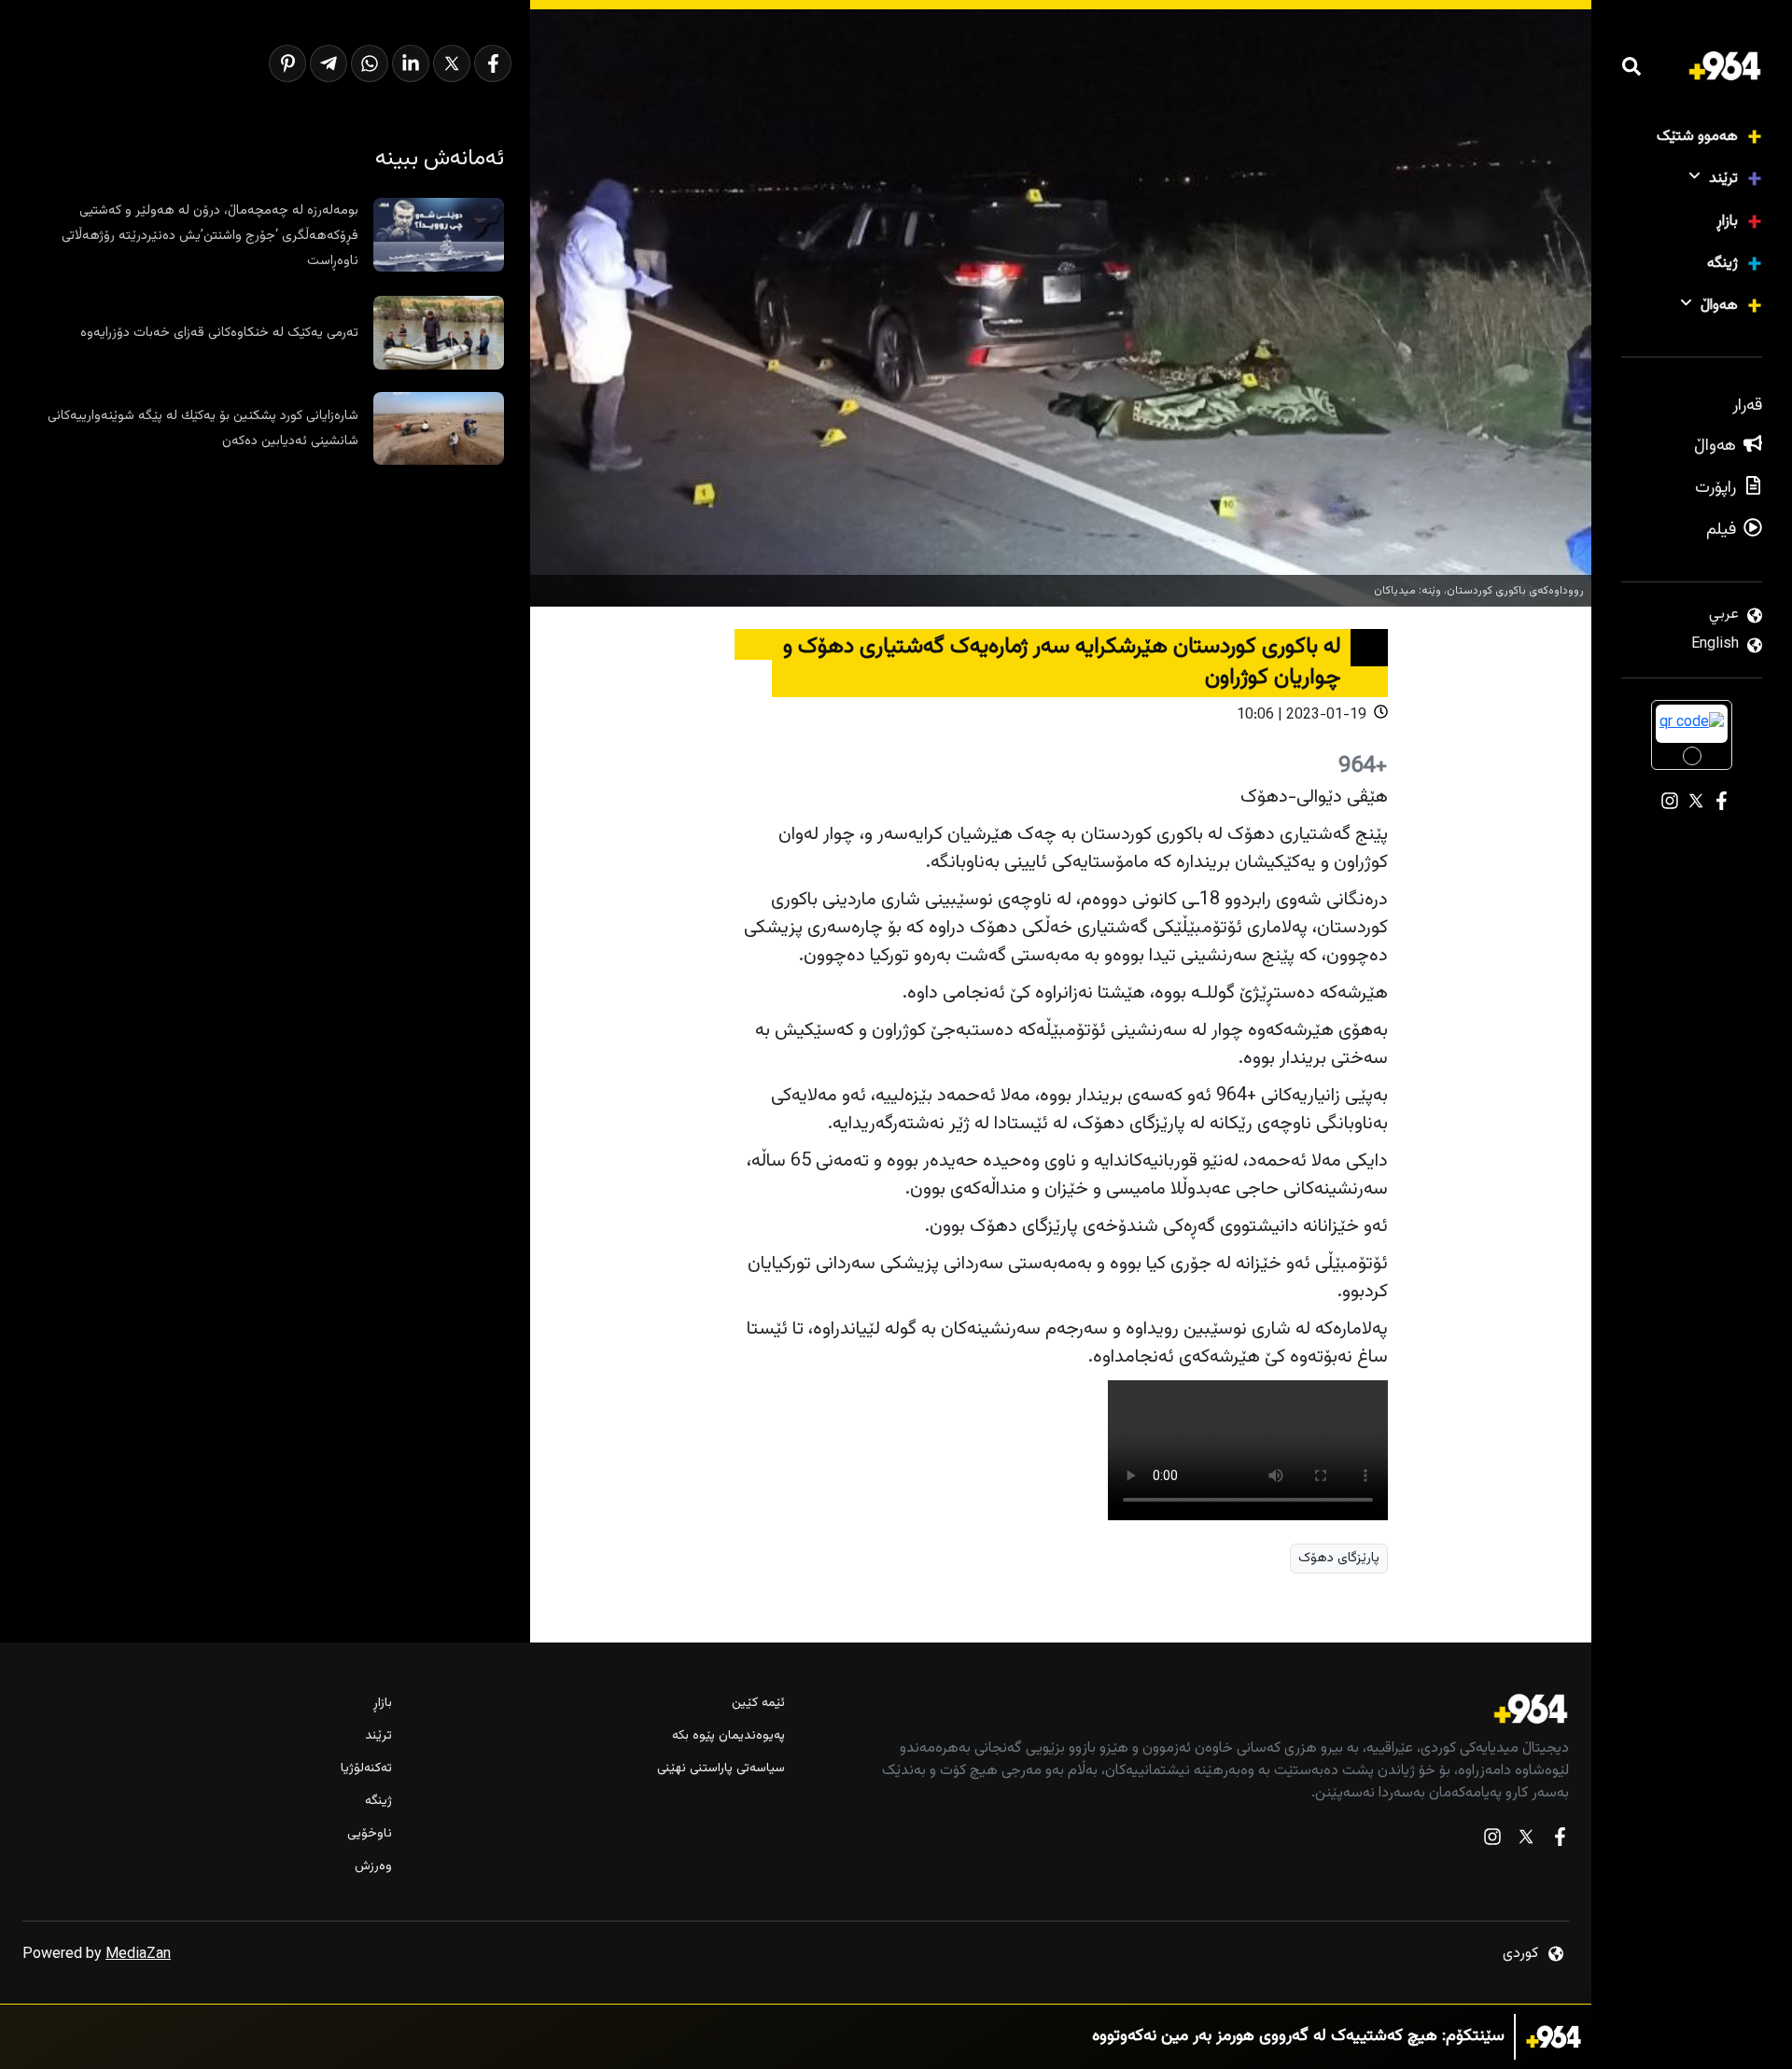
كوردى (1520, 1954)
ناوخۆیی (370, 1834)
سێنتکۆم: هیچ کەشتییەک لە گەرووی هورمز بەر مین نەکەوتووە (1298, 2037)
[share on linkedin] (411, 63)
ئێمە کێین (758, 1704)
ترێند (1723, 179)
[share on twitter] (452, 63)
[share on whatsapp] (370, 63)
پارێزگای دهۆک (1339, 1558)
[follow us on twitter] (1526, 1841)
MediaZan (138, 1955)
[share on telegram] (329, 63)
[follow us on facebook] (1560, 1841)
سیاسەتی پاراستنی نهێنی (721, 1769)
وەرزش (373, 1867)
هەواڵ (1719, 306)
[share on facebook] (493, 63)
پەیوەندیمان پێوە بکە (728, 1736)
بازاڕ (1727, 222)
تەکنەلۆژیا (366, 1769)
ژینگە (1722, 264)
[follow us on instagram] (1492, 1841)
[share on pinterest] (287, 63)
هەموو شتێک (1697, 137)
